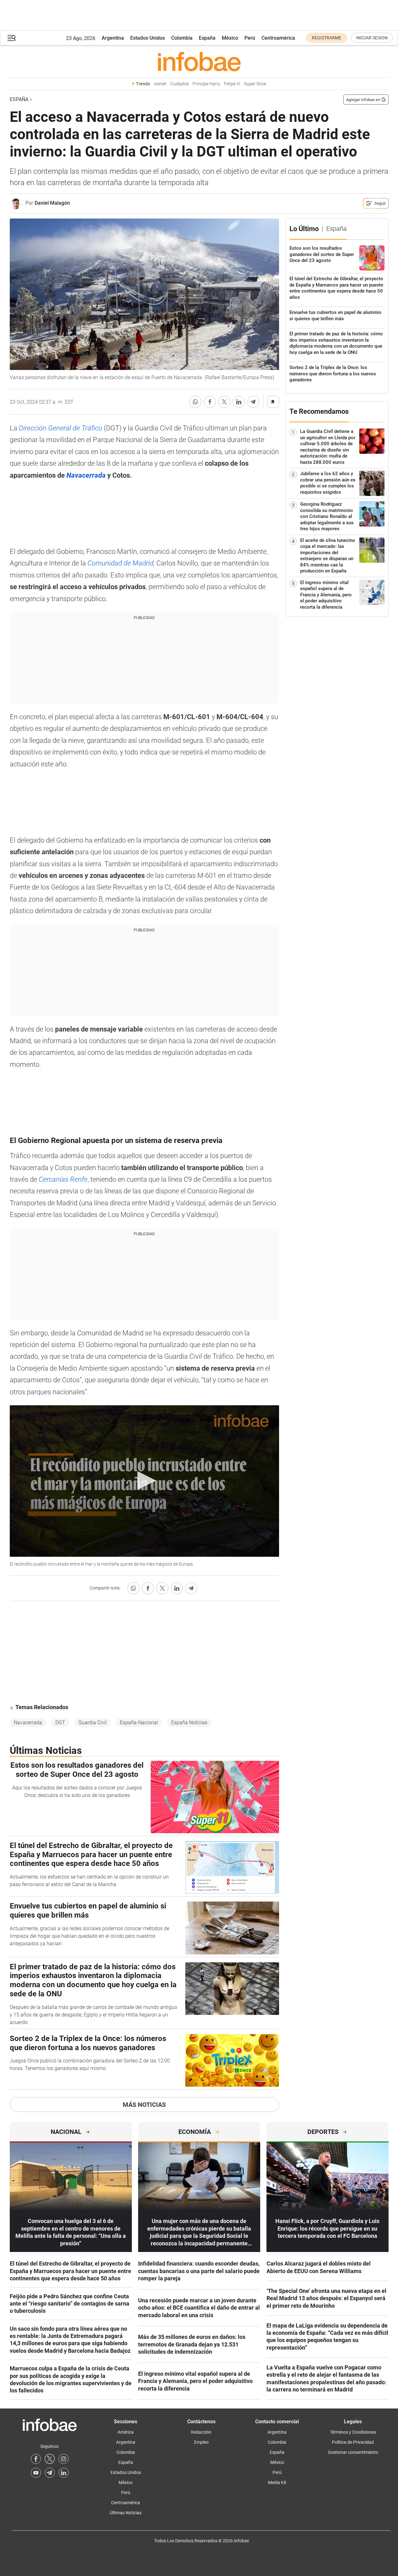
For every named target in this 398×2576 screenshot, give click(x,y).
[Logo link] (199, 61)
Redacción (201, 2432)
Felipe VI (232, 84)
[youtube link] (36, 2473)
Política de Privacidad (353, 2442)
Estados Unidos (148, 38)
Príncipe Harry (206, 84)
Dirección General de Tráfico (60, 428)
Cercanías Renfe (63, 1179)
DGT (60, 1723)
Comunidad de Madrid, (121, 563)
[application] (144, 1481)
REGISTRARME (327, 38)
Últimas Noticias (126, 2513)
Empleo (201, 2442)
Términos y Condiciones (353, 2432)
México (230, 38)
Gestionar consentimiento (353, 2452)
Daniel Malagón (52, 203)
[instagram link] (64, 2459)
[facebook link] (36, 2459)
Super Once (255, 84)
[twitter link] (50, 2459)
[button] (12, 38)
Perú (250, 38)
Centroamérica (278, 38)
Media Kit (277, 2482)
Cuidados (179, 84)
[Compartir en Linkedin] (239, 402)
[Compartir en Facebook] (210, 402)
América (126, 2432)
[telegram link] (50, 2473)
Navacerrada (28, 1723)
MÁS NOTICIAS (144, 2105)
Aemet (160, 84)
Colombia (182, 38)
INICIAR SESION (372, 38)
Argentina (113, 38)
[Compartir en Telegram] (253, 402)
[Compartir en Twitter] (224, 402)
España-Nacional (139, 1723)
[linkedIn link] (64, 2473)
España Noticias (189, 1723)
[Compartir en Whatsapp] (195, 402)
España (207, 38)
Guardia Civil (92, 1723)
